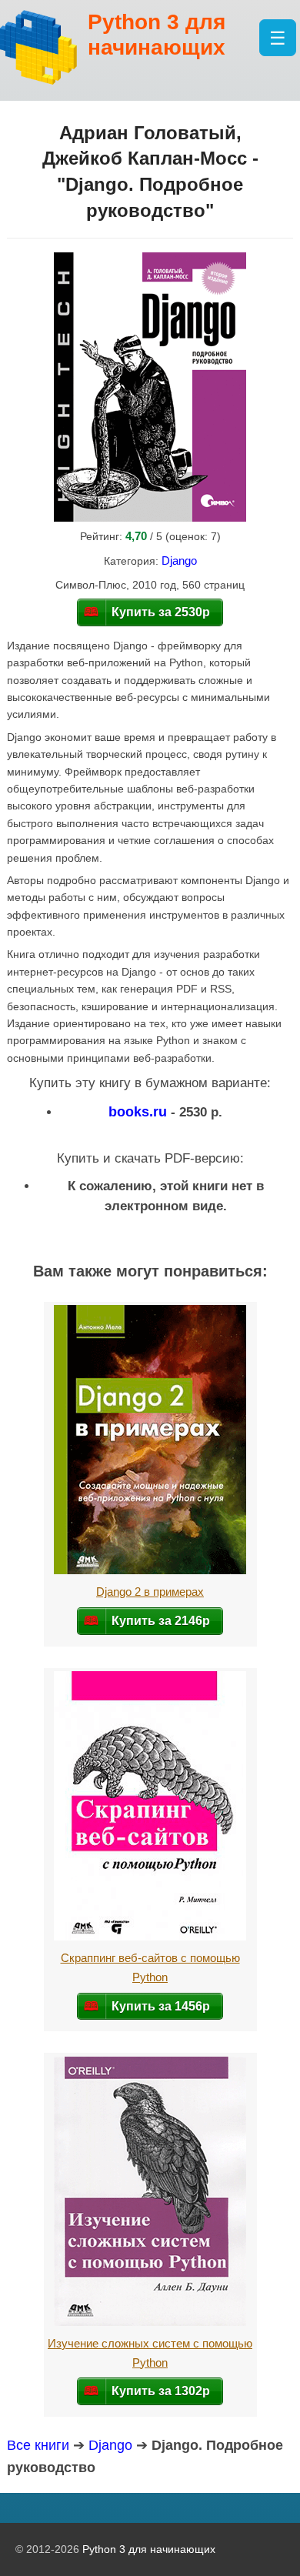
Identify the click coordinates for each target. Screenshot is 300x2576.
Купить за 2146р (161, 1620)
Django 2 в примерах (150, 1592)
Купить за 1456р (161, 2006)
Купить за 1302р (161, 2391)
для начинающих (157, 35)
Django (179, 561)
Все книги (38, 2445)
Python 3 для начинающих (149, 2549)
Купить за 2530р (161, 612)
